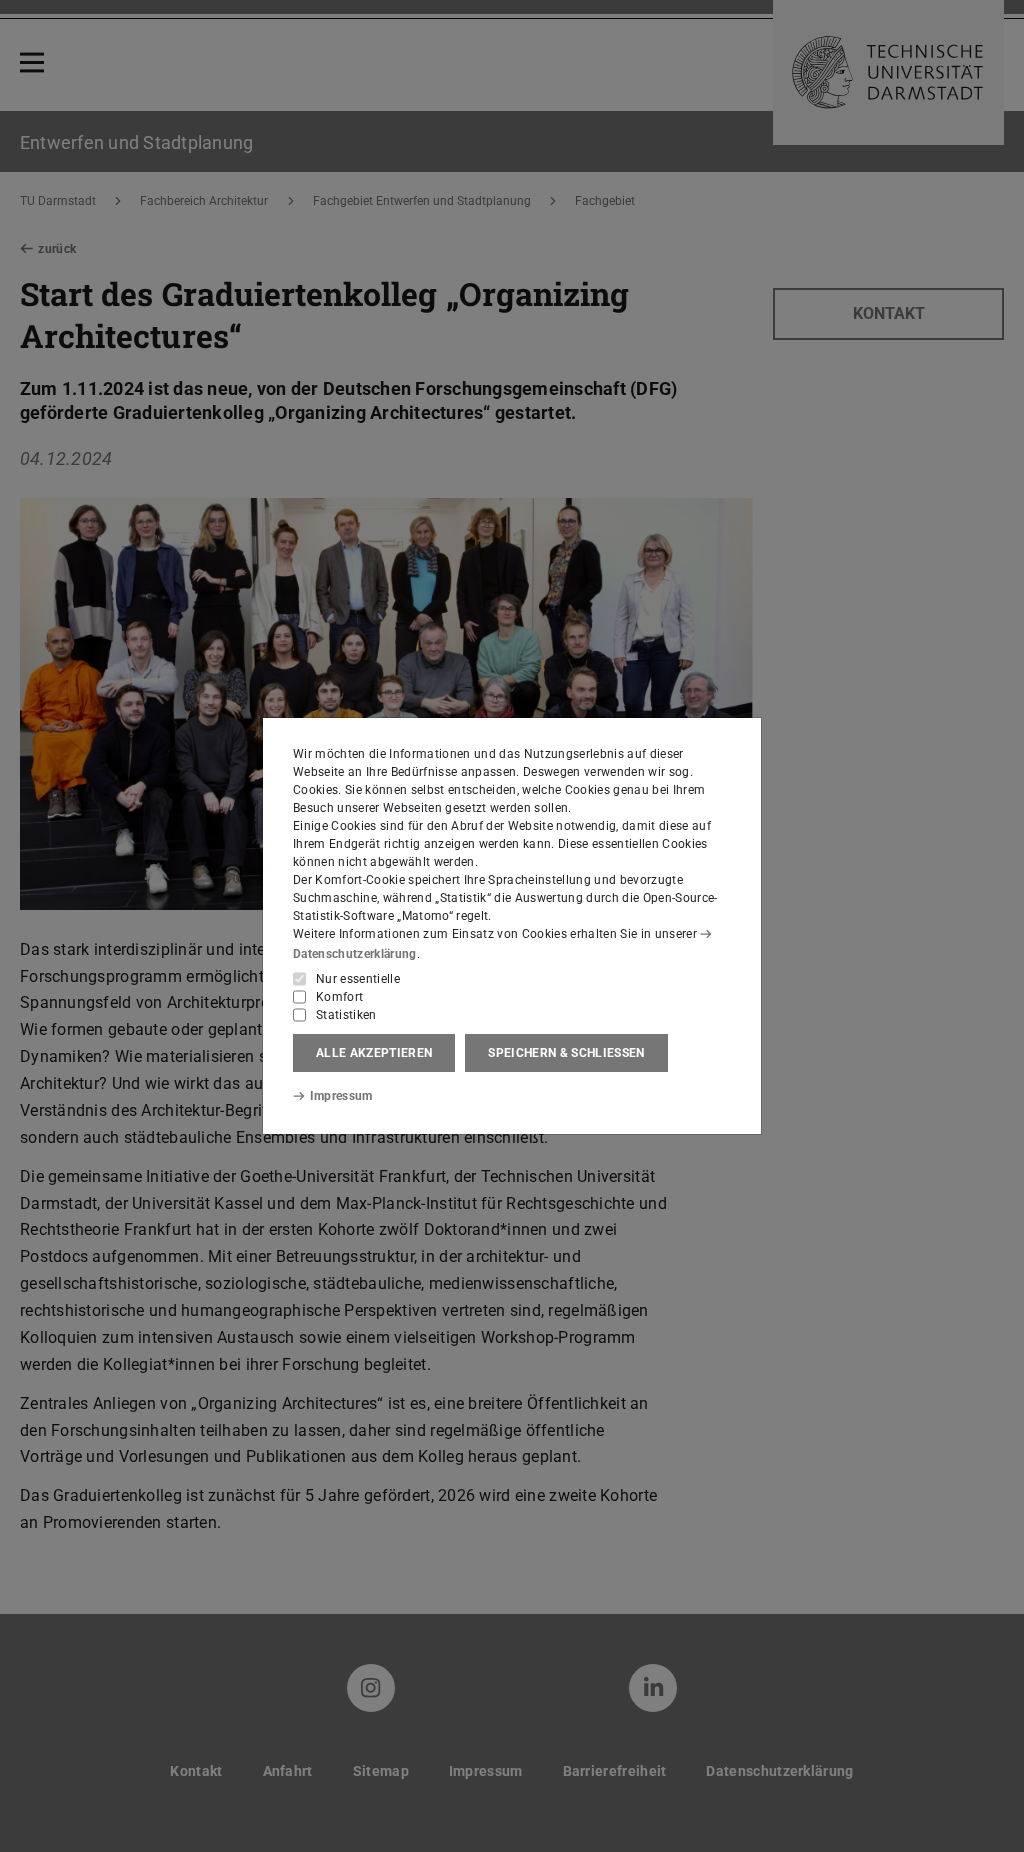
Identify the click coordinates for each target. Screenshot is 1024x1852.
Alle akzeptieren (374, 1053)
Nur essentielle (358, 979)
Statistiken (346, 1015)
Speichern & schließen (566, 1053)
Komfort (339, 997)
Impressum (341, 1096)
